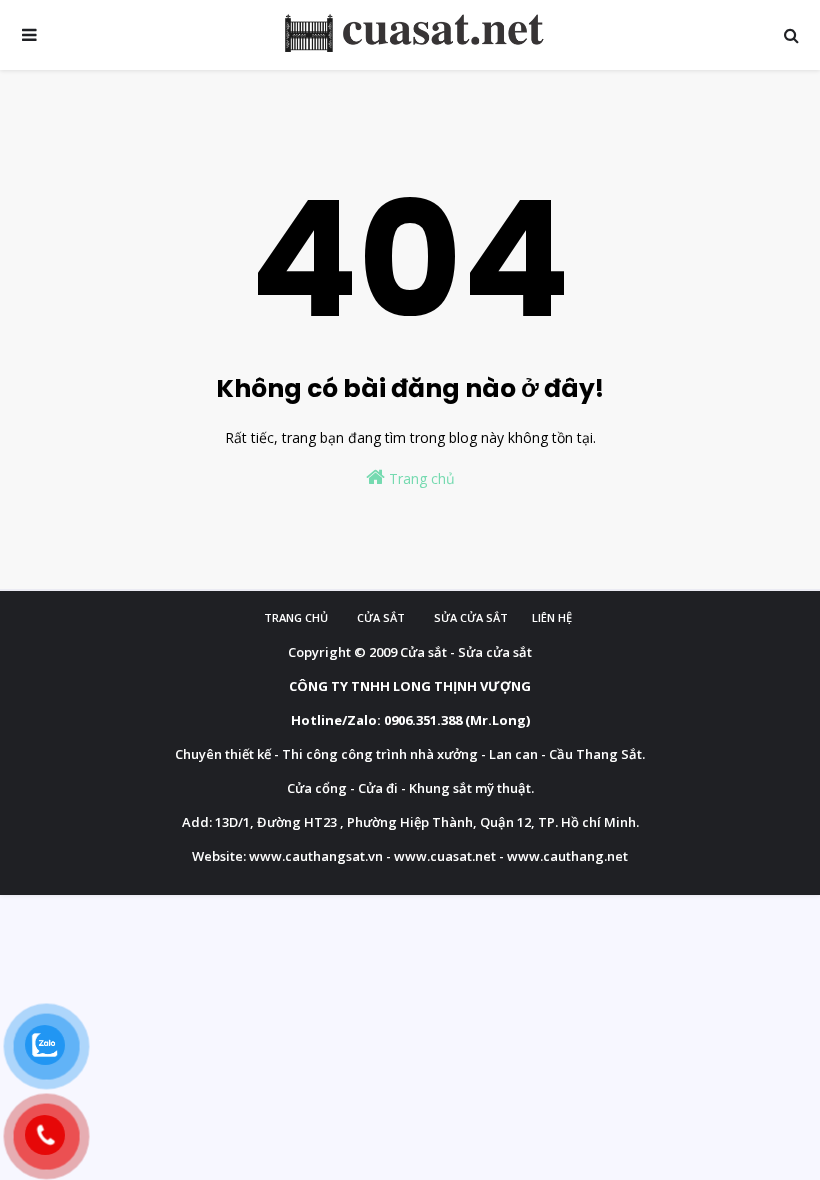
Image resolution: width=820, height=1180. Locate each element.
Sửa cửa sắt (471, 617)
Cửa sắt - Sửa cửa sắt (466, 652)
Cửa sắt (381, 617)
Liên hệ (552, 617)
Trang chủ (420, 478)
